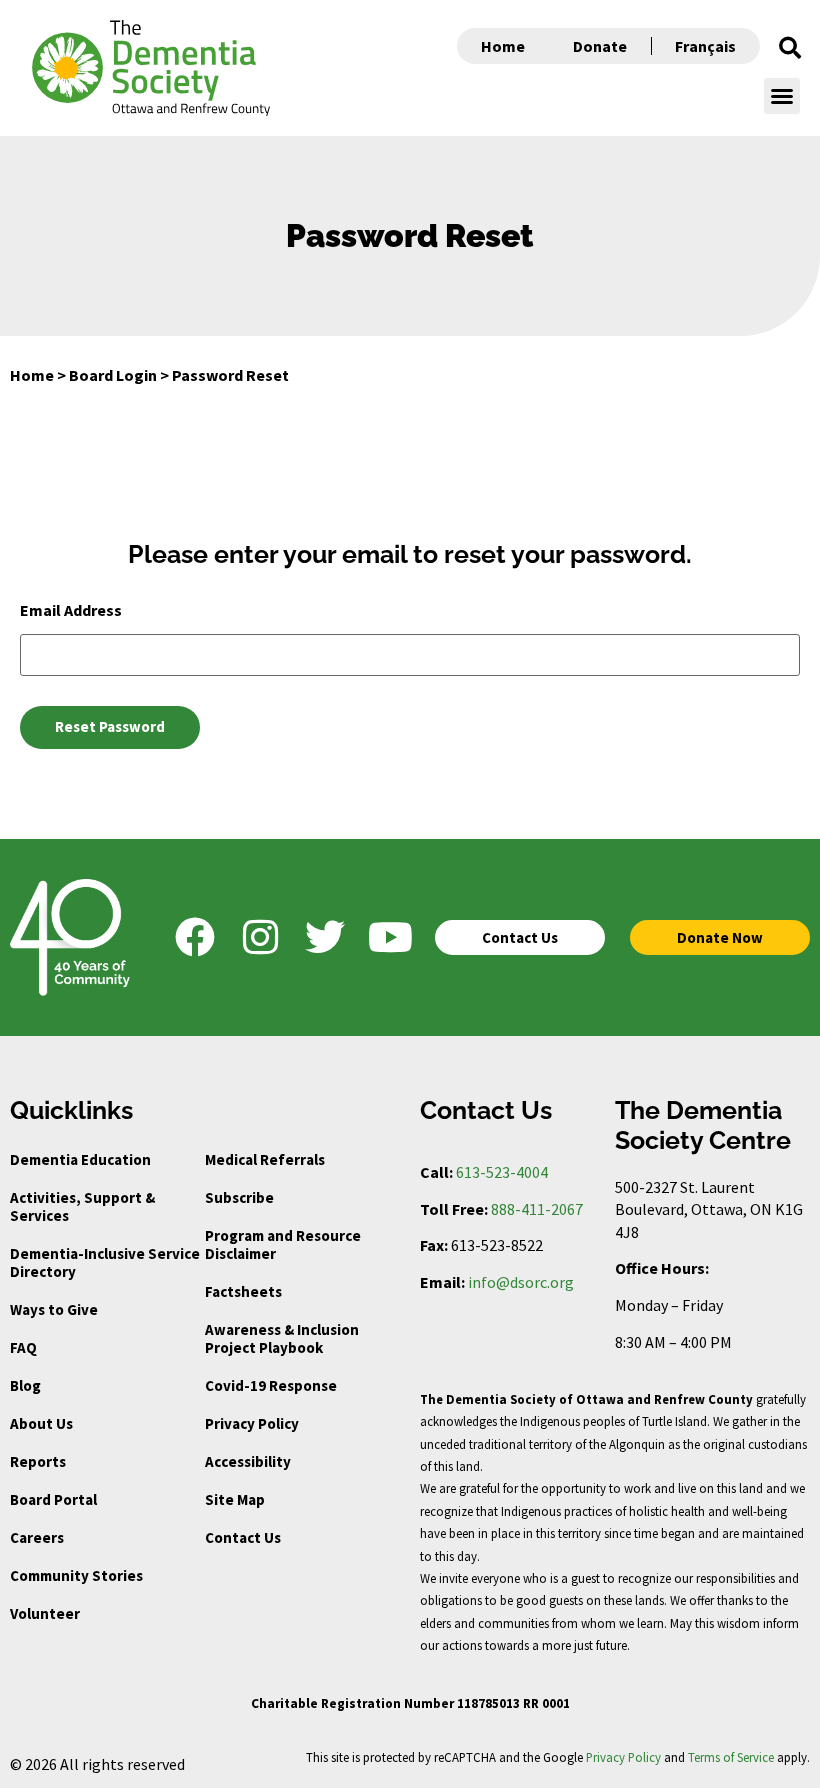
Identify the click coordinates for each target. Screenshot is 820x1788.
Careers (37, 1537)
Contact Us (243, 1537)
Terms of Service (731, 1757)
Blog (25, 1385)
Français (705, 46)
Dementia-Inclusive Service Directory (105, 1262)
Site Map (235, 1499)
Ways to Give (54, 1309)
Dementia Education (80, 1159)
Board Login (113, 375)
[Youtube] (390, 937)
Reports (38, 1461)
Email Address (71, 610)
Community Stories (76, 1575)
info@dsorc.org (521, 1282)
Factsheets (243, 1291)
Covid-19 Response (271, 1385)
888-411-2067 (537, 1209)
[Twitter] (325, 937)
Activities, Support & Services (82, 1206)
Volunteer (45, 1613)
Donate (600, 46)
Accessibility (248, 1461)
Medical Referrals (265, 1159)
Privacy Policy (252, 1423)
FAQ (23, 1347)
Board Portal (53, 1499)
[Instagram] (260, 937)
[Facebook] (195, 937)
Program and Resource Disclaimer (283, 1244)
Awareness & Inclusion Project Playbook (282, 1338)
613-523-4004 (502, 1172)
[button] (790, 48)
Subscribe (239, 1197)
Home (503, 46)
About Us (41, 1423)
